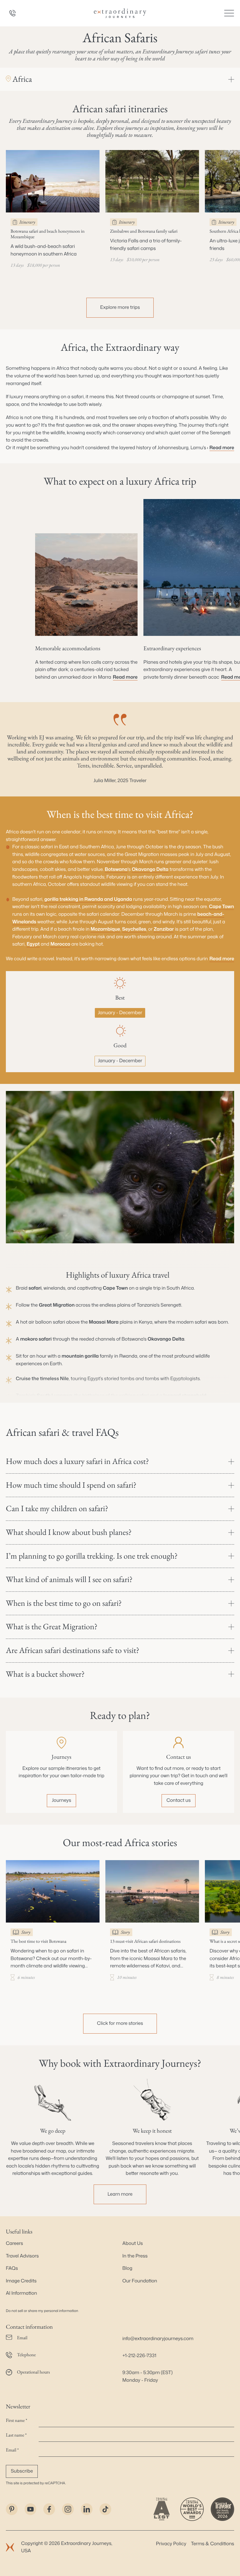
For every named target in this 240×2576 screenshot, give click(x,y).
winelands (55, 1288)
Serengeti (171, 1305)
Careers (14, 2243)
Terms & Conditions (213, 2544)
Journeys (61, 1800)
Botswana (116, 869)
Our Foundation (140, 2281)
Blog (127, 2268)
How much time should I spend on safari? (71, 1485)
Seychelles (134, 929)
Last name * (16, 2435)
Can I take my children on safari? (57, 1509)
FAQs (12, 2268)
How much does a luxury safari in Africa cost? (77, 1461)
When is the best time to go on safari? (64, 1603)
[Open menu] (229, 13)
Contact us (179, 1800)
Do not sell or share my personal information (42, 2311)
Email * (12, 2450)
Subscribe (22, 2471)
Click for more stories (120, 2023)
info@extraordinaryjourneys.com (158, 2339)
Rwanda (128, 1356)
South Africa (180, 1288)
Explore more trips (120, 307)
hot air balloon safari (43, 1322)
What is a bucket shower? (45, 1674)
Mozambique (105, 929)
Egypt (33, 944)
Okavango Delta (150, 869)
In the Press (135, 2256)
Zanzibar (164, 929)
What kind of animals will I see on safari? (69, 1579)
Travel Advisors (22, 2256)
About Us (133, 2243)
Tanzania (147, 1305)
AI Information (21, 2293)
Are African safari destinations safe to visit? (73, 1650)
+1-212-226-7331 (139, 2356)
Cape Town (221, 907)
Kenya (145, 1322)
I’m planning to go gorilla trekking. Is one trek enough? (92, 1556)
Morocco (60, 944)
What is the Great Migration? (52, 1627)
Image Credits (21, 2281)
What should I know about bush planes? (69, 1532)
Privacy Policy (171, 2544)
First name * (17, 2420)
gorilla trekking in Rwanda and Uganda (88, 899)
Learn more (120, 2194)
